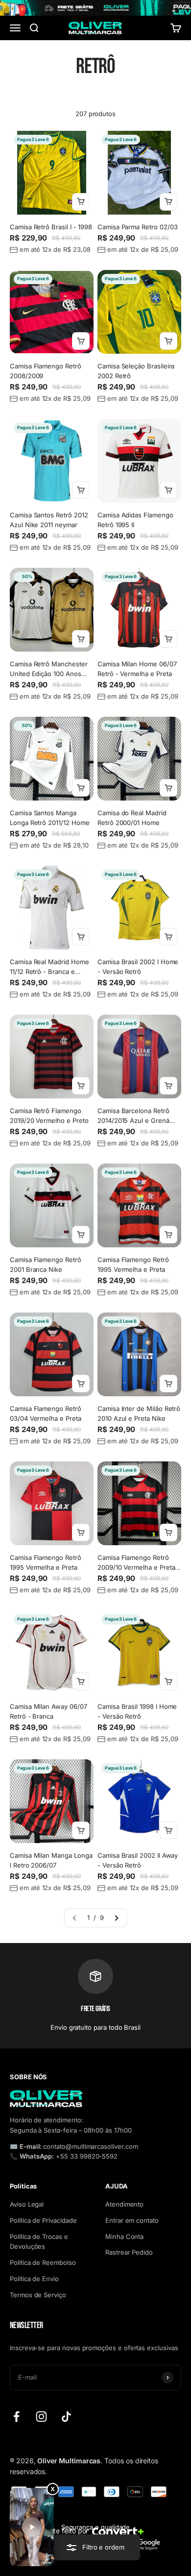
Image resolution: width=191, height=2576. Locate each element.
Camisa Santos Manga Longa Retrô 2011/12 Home (49, 818)
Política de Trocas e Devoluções (39, 2242)
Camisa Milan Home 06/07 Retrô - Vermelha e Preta (137, 669)
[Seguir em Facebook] (16, 2417)
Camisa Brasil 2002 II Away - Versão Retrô (138, 1860)
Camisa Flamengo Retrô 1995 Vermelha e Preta (133, 1264)
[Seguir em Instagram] (41, 2417)
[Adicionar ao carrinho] (81, 202)
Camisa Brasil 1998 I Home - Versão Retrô (137, 1711)
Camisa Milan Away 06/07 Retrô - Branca (48, 1711)
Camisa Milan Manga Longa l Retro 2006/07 (51, 1860)
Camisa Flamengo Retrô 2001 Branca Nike (46, 1264)
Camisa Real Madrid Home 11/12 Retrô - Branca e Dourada (49, 967)
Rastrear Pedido (129, 2252)
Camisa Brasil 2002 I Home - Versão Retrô (138, 967)
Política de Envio (34, 2279)
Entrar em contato (132, 2220)
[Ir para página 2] (116, 1918)
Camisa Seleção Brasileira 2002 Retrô (136, 371)
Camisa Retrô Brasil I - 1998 (51, 227)
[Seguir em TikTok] (66, 2417)
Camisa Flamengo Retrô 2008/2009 (46, 371)
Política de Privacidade (43, 2220)
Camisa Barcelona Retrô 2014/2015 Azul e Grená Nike (133, 1116)
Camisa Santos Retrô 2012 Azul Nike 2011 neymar (49, 520)
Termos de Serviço (38, 2295)
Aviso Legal (27, 2204)
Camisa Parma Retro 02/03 (137, 227)
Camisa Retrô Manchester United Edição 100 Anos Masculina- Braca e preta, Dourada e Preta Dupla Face (49, 669)
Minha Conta (124, 2236)
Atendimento (124, 2204)
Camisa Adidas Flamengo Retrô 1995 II (135, 520)
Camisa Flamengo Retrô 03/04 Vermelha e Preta (46, 1413)
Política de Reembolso (43, 2262)
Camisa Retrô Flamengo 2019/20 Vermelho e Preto (49, 1116)
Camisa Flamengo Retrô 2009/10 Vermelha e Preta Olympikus (136, 1563)
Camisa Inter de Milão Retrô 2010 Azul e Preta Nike (139, 1413)
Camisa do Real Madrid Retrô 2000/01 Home (132, 818)
